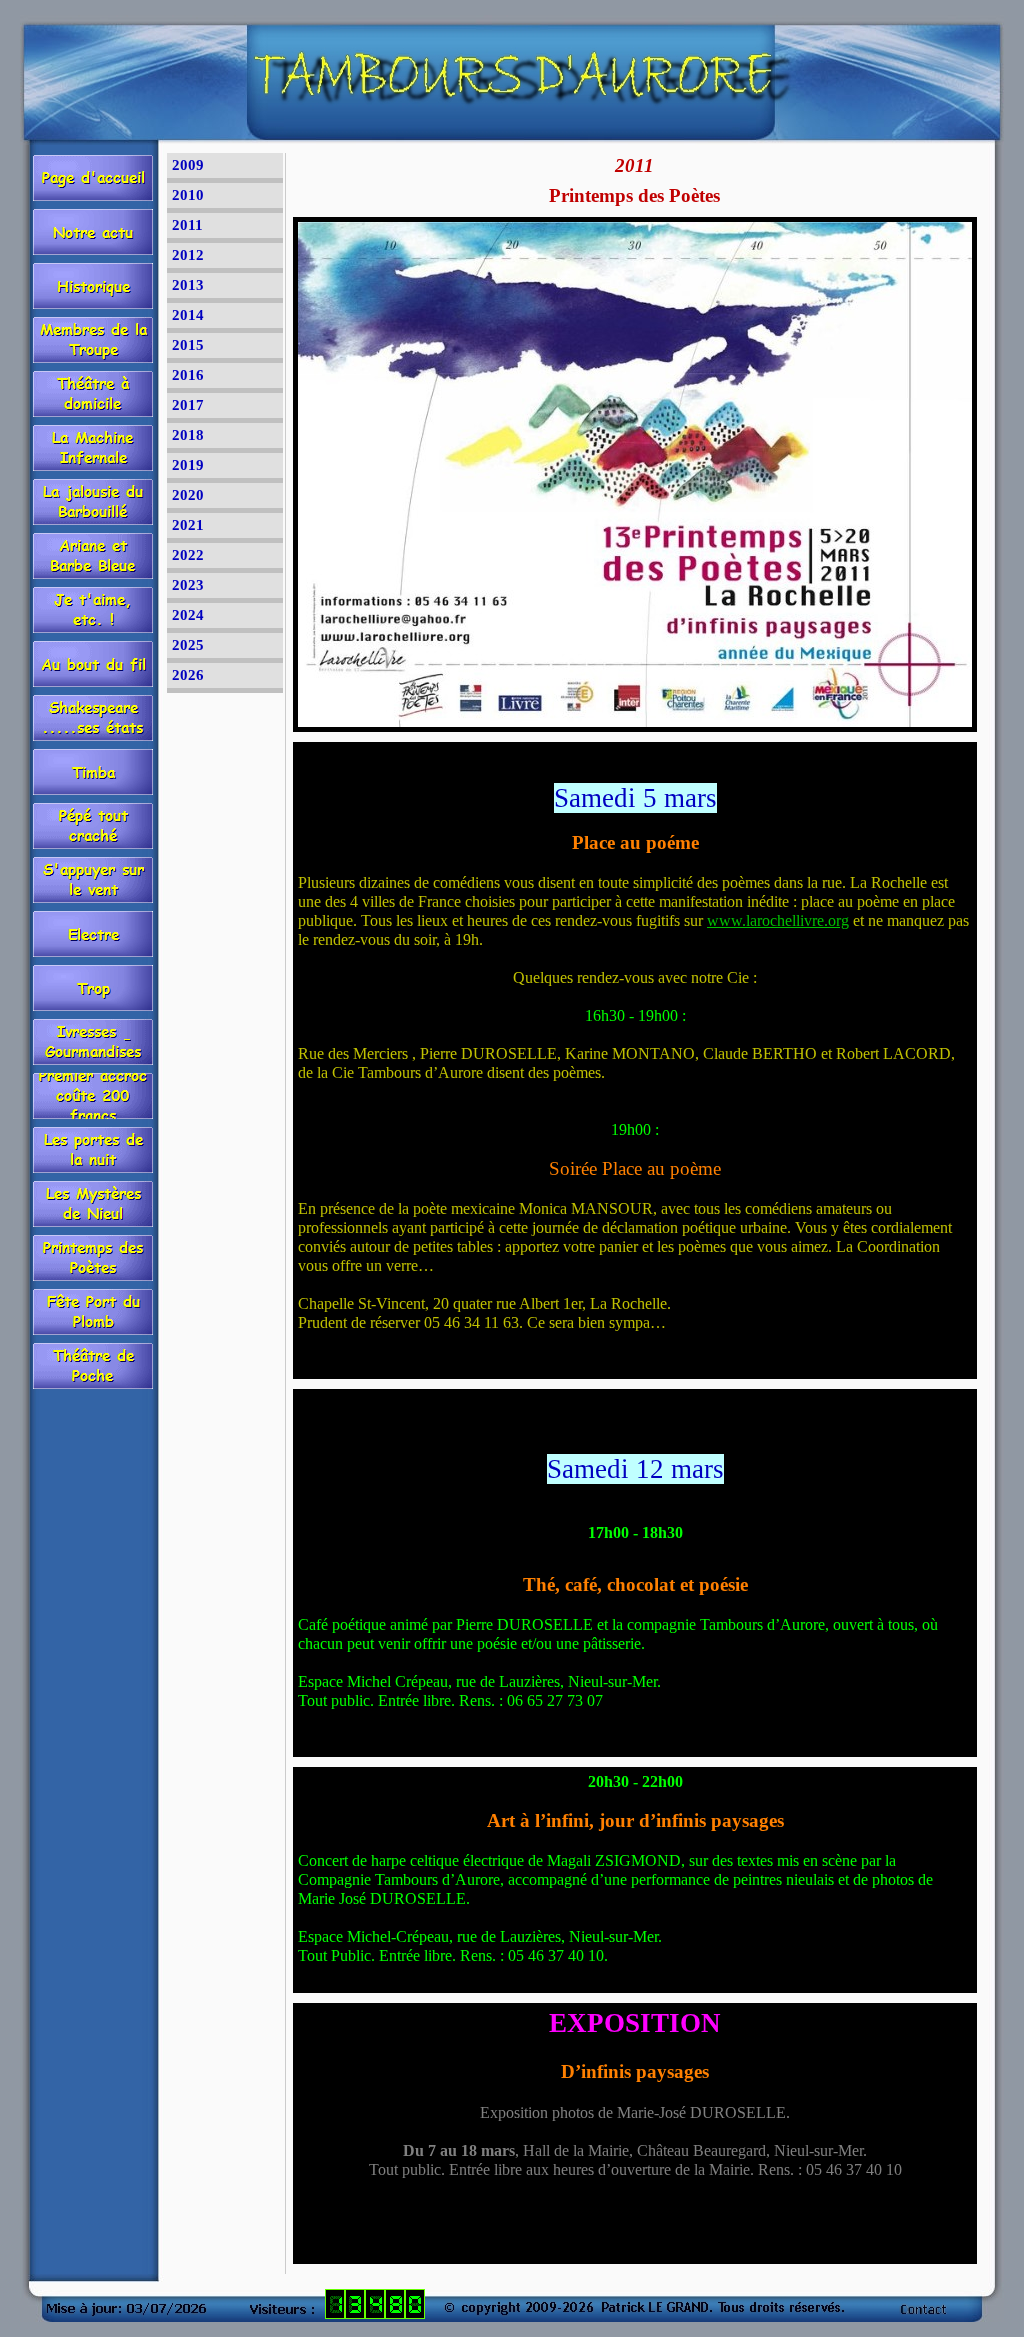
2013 (188, 285)
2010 (188, 195)
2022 (188, 555)
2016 (188, 375)
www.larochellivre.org (778, 920)
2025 (188, 645)
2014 (188, 315)
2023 (188, 585)
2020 (188, 495)
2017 (188, 405)
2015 (188, 345)
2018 (188, 435)
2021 (188, 525)
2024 (188, 615)
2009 (188, 165)
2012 (188, 255)
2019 (188, 465)
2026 (188, 675)
